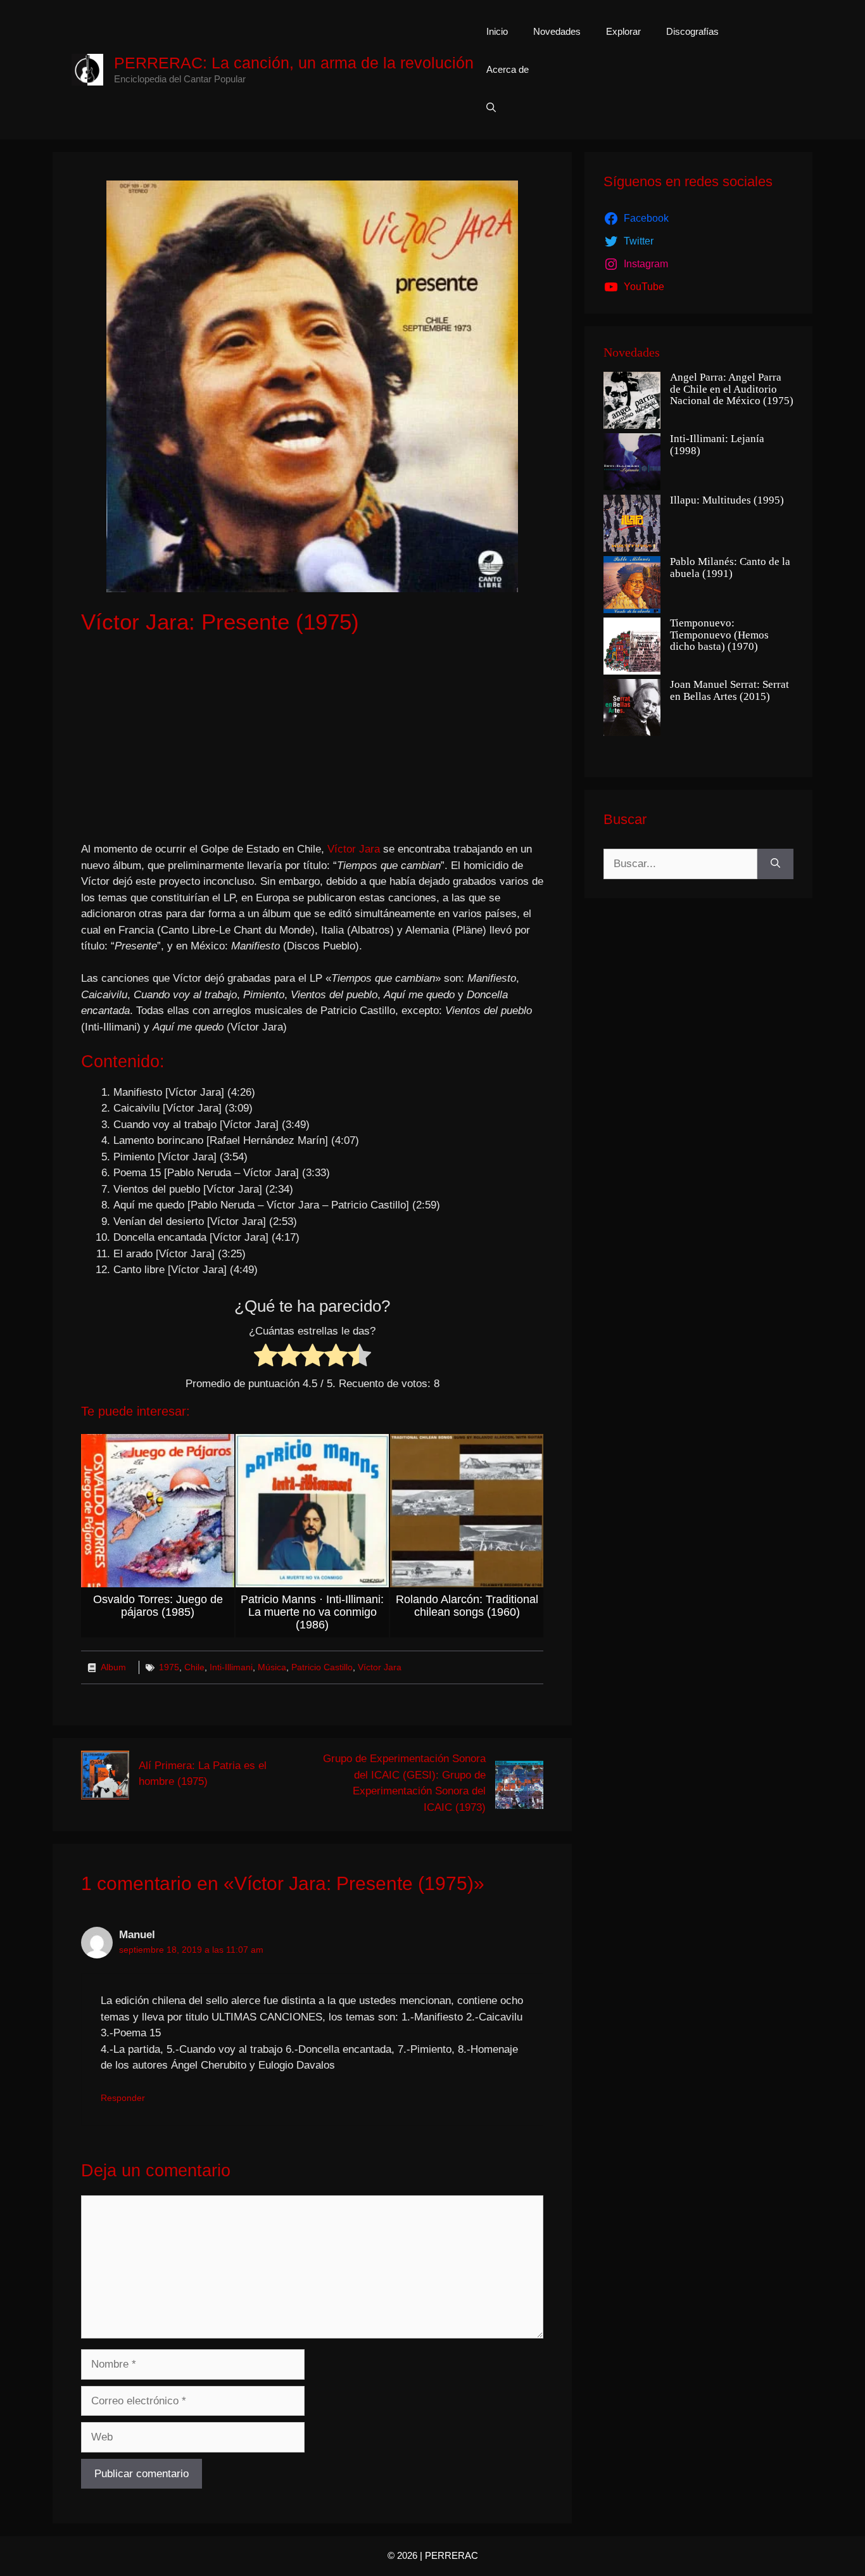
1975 (169, 1667)
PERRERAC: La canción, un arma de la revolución (294, 63)
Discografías (692, 31)
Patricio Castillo (322, 1667)
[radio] (266, 1358)
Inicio (497, 31)
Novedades (557, 31)
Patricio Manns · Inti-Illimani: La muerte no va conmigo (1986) (312, 1612)
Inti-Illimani (231, 1667)
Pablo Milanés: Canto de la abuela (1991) (730, 568)
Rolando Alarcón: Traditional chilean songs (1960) (467, 1606)
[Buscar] (775, 864)
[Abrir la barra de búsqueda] (491, 108)
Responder (123, 2098)
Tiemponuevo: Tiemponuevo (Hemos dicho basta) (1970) (719, 635)
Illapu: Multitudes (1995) (727, 500)
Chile (194, 1667)
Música (272, 1667)
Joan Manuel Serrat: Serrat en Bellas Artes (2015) (729, 691)
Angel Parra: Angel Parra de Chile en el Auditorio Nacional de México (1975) (732, 389)
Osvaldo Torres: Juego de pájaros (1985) (158, 1606)
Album (113, 1667)
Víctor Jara (354, 849)
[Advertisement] (312, 740)
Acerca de (508, 69)
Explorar (623, 31)
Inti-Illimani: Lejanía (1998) (717, 445)
